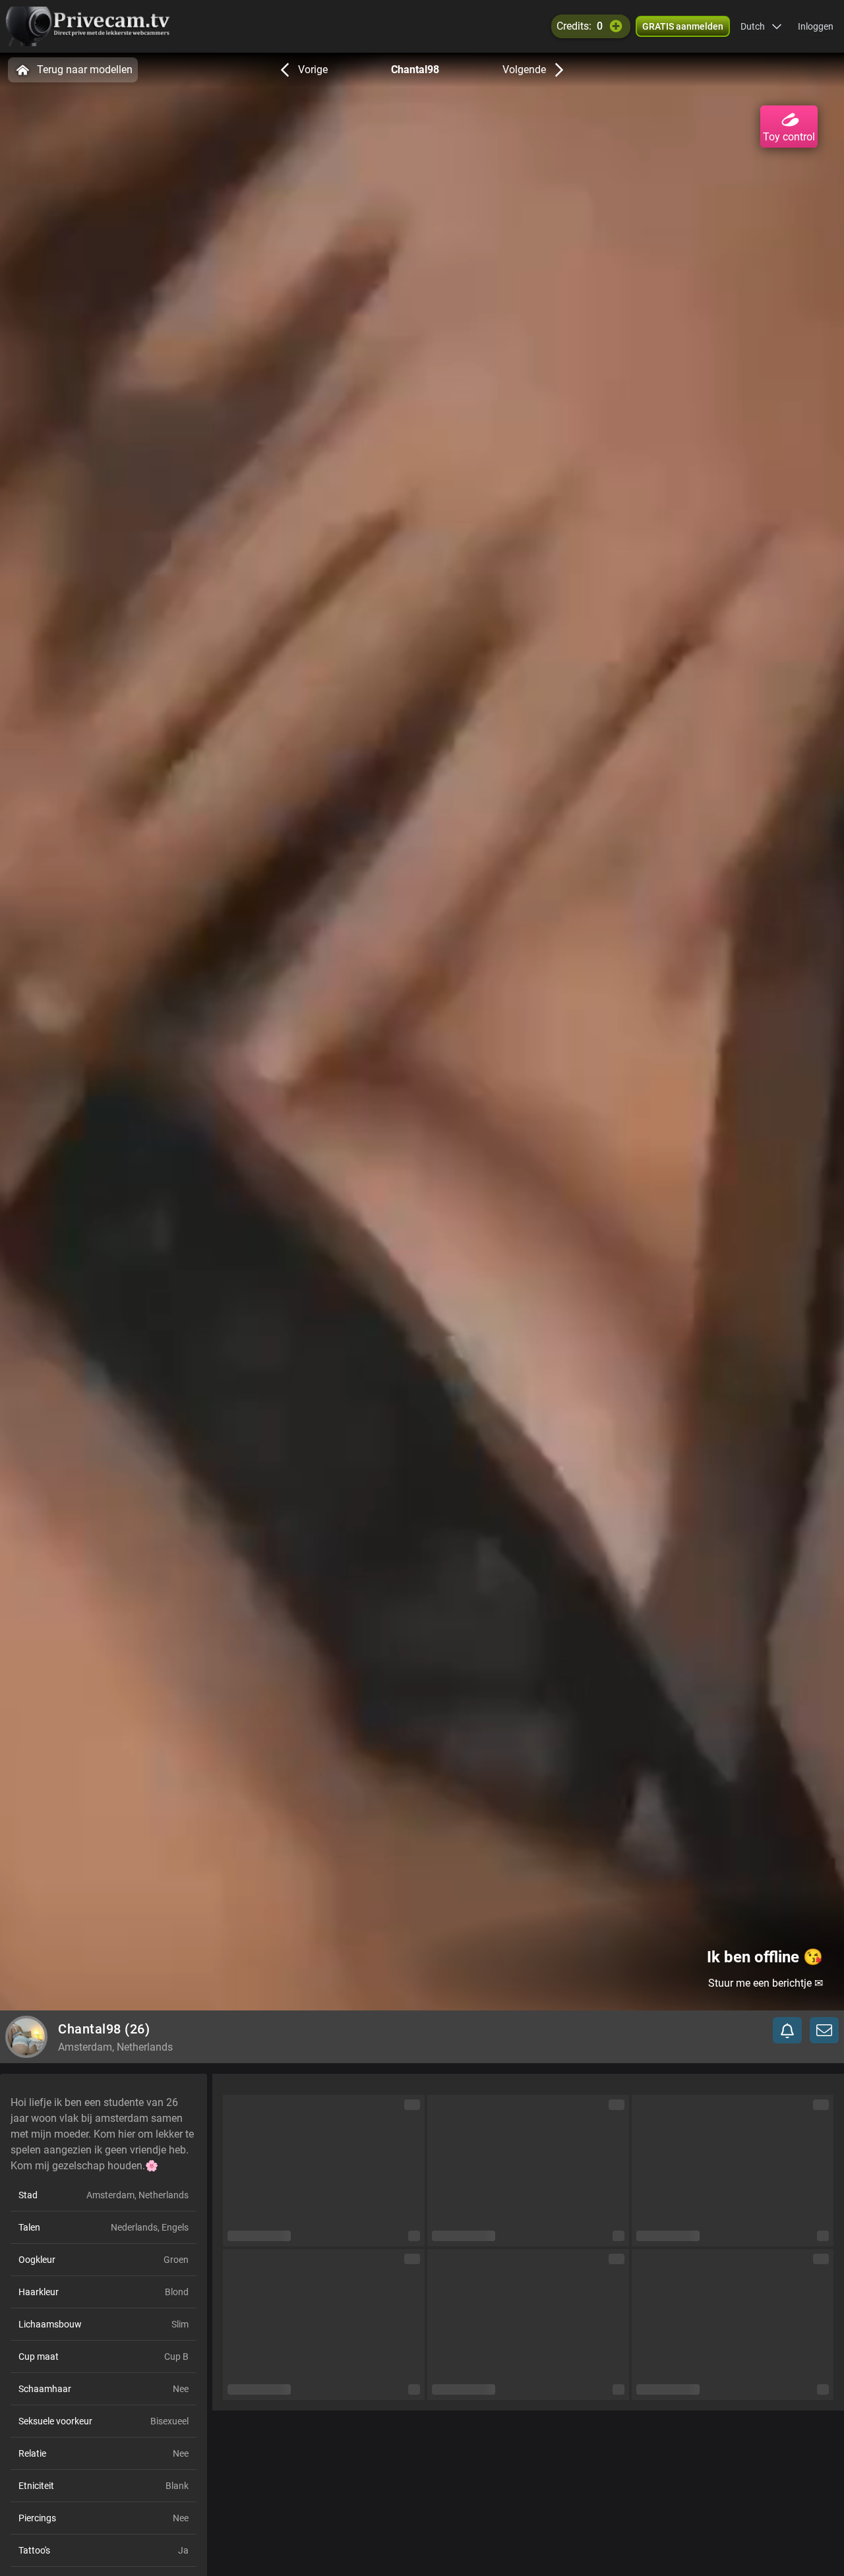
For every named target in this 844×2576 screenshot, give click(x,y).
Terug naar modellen (85, 70)
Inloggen (816, 26)
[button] (761, 26)
